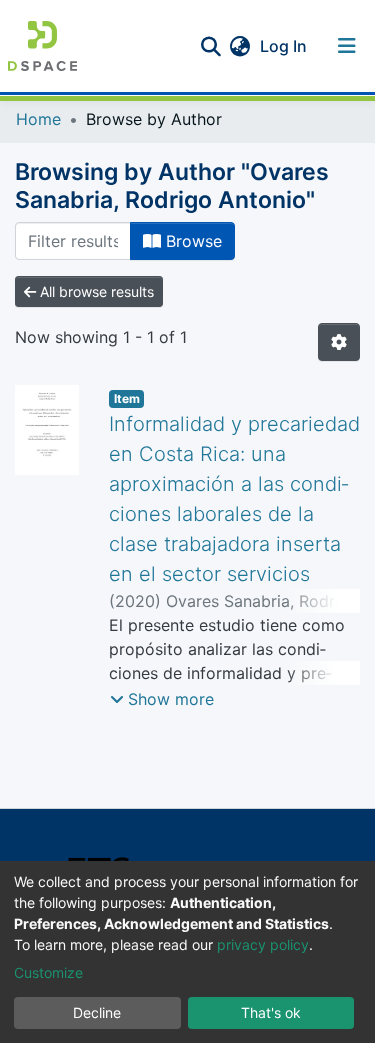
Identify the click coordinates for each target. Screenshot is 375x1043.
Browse (191, 241)
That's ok (271, 1012)
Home (38, 119)
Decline (97, 1012)
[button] (239, 46)
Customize (48, 972)
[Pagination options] (339, 342)
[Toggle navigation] (347, 46)
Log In (285, 46)
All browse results (95, 291)
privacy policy (263, 944)
